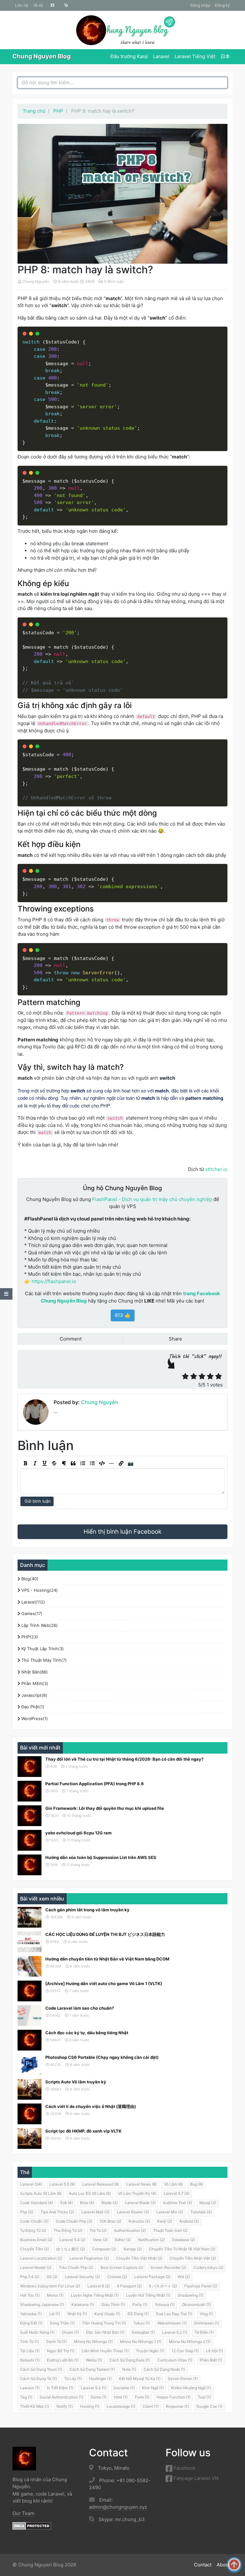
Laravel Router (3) (133, 2212)
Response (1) (177, 2406)
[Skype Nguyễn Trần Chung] (66, 5)
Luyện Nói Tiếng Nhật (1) (148, 2295)
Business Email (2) (36, 2240)
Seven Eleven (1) (183, 2379)
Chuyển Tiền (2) (34, 2249)
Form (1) (142, 2397)
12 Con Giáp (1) (185, 2351)
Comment (70, 1339)
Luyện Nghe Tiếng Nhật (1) (95, 2295)
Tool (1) (204, 2397)
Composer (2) (104, 2249)
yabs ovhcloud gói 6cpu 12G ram (78, 1833)
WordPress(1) (34, 1719)
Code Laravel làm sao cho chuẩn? (80, 2008)
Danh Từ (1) (56, 2342)
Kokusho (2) (139, 2221)
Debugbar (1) (143, 2332)
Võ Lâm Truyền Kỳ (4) (137, 2193)
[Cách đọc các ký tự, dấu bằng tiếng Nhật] (30, 2040)
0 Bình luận (114, 281)
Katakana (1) (83, 2304)
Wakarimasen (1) (172, 2323)
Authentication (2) (130, 2230)
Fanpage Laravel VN (195, 2478)
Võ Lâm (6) (173, 2184)
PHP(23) (29, 1637)
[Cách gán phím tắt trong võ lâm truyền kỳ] (30, 1917)
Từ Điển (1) (204, 2332)
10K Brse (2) (110, 2221)
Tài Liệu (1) (30, 2351)
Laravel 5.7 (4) (177, 2193)
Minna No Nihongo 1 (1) (141, 2342)
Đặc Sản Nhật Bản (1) (105, 2332)
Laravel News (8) (141, 2184)
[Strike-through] (54, 1463)
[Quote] (73, 1463)
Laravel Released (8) (101, 2184)
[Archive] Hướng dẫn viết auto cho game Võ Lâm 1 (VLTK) (104, 1983)
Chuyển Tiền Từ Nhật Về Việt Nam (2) (182, 2249)
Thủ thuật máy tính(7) (43, 1660)
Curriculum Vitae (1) (175, 2360)
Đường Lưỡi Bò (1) (63, 2360)
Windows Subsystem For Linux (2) (50, 2286)
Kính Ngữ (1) (153, 2388)
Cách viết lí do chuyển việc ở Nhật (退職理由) (91, 2106)
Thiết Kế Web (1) (35, 2406)
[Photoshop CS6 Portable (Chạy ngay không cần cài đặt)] (30, 2065)
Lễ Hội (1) (215, 2351)
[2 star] (194, 1376)
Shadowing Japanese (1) (42, 2304)
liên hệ (22, 5)
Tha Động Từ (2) (68, 2230)
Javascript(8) (34, 1695)
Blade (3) (110, 2203)
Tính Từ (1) (30, 2342)
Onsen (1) (70, 2332)
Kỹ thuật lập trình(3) (42, 1649)
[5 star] (219, 1376)
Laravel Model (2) (36, 2267)
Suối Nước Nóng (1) (37, 2332)
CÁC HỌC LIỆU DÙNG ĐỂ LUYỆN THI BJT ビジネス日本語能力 (105, 1934)
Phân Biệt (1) (211, 2360)
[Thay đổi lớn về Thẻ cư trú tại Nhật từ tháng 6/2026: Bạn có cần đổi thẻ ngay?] (30, 1767)
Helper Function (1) (174, 2397)
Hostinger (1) (100, 2379)
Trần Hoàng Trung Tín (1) (104, 2323)
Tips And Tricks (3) (57, 2212)
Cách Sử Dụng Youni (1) (41, 2369)
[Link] (121, 1463)
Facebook (184, 2468)
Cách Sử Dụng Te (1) (38, 2379)
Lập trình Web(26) (39, 1625)
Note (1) (129, 2369)
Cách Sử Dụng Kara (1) (130, 2360)
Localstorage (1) (121, 2406)
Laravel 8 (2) (99, 2286)
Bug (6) (197, 2184)
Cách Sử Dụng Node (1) (164, 2369)
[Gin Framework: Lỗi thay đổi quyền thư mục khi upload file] (30, 1816)
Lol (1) (55, 2314)
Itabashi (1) (30, 2360)
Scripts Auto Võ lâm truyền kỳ (76, 2082)
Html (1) (121, 2397)
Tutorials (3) (201, 2212)
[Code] (102, 1463)
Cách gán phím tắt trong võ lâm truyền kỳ (87, 1910)
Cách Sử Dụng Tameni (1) (92, 2369)
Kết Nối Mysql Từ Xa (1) (140, 2379)
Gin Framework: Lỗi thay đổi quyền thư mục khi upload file (105, 1808)
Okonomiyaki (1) (196, 2304)
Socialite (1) (124, 2388)
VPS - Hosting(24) (39, 1590)
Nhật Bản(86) (34, 1672)
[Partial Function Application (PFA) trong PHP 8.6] (30, 1791)
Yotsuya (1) (165, 2304)
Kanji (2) (165, 2221)
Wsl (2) (184, 2277)
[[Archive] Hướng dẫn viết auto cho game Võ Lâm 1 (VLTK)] (30, 1991)
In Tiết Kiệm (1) (60, 2388)
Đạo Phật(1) (32, 1707)
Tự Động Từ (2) (33, 2230)
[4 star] (210, 1376)
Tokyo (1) (142, 2323)
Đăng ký (223, 5)
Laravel (161, 56)
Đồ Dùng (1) (138, 2314)
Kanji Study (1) (107, 2314)
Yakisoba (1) (31, 2314)
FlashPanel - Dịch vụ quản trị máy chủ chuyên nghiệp (152, 1199)
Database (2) (183, 2240)
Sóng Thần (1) (62, 2323)
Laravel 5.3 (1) (93, 2388)
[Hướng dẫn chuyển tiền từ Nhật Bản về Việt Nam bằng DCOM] (30, 1966)
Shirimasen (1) (207, 2323)
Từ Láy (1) (73, 2379)
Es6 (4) (67, 2203)
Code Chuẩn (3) (34, 2221)
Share (175, 1339)
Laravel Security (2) (82, 2277)
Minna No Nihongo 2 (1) (190, 2342)
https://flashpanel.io (54, 1281)
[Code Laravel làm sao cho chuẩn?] (30, 2016)
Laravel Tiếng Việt (195, 56)
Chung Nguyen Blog (42, 56)
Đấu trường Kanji (129, 56)
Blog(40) (29, 1579)
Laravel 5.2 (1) (175, 2332)
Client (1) (151, 2406)
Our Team (23, 2513)
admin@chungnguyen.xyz (118, 2507)
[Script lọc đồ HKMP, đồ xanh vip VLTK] (30, 2138)
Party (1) (140, 2304)
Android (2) (189, 2221)
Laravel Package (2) (152, 2277)
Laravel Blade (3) (140, 2203)
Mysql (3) (208, 2203)
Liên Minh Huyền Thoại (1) (105, 2351)
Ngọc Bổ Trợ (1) (61, 2351)
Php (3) (27, 2212)
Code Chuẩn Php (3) (74, 2221)
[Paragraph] (63, 1463)
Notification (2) (151, 2240)
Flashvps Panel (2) (201, 2286)
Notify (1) (65, 2406)
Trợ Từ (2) (98, 2230)
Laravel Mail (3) (95, 2212)
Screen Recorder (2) (168, 2267)
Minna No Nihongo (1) (93, 2342)
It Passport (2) (129, 2286)
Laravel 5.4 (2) (73, 2240)
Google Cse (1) (209, 2406)
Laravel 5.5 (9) (62, 2184)
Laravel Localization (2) (41, 2258)
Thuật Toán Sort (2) (170, 2230)
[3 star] (202, 1376)
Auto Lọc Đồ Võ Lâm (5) (90, 2193)
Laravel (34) (31, 2184)
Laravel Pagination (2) (89, 2258)
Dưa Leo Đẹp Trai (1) (174, 2314)
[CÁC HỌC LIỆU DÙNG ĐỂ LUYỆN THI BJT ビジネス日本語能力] (30, 1942)
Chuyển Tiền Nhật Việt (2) (193, 2258)
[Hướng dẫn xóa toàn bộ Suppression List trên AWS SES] (30, 1865)
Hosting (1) (90, 2406)
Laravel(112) (33, 1602)
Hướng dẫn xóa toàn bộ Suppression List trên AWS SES (101, 1857)
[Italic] (35, 1463)
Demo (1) (99, 2397)
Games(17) (31, 1613)
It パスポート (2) (163, 2286)
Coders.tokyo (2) (208, 2267)
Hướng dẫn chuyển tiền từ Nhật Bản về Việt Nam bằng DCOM (107, 1959)
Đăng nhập (200, 5)
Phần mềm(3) (34, 1683)
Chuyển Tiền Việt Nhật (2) (139, 2258)
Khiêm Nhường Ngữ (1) (191, 2388)
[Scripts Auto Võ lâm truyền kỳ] (30, 2089)
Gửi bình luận (37, 1501)
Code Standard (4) (37, 2203)
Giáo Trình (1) (113, 2304)
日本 (225, 56)
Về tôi (38, 5)
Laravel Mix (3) (170, 2212)
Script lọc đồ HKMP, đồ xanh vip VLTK (83, 2131)
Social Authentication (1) (61, 2397)
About (223, 2565)
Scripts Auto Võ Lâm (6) (41, 2193)
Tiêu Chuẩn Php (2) (76, 2267)
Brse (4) (87, 2203)
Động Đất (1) (31, 2323)
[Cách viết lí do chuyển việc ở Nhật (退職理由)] (30, 2114)
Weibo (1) (94, 2360)
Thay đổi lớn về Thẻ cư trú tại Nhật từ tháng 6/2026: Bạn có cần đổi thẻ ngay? (124, 1759)
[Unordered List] (92, 1463)
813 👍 (123, 1315)
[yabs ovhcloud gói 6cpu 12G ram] (30, 1840)
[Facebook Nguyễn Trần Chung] (52, 5)
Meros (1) (55, 2295)
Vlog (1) (206, 2314)
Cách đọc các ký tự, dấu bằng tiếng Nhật (87, 2033)
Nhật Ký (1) (77, 2314)
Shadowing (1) (190, 2295)
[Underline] (44, 1463)
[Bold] (25, 1463)
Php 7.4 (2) (30, 2277)
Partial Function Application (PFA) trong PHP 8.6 (95, 1784)
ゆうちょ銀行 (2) (71, 2249)
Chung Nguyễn (36, 281)
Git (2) (52, 2277)
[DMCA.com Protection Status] (32, 2526)
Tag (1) (26, 2397)
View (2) (100, 2240)
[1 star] (185, 1376)
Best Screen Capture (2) (122, 2267)
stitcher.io (216, 1169)
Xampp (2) (133, 2249)
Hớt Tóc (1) (30, 2295)
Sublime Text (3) (178, 2203)
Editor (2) (123, 2240)
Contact (203, 2565)
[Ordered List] (83, 1463)
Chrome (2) (117, 2277)
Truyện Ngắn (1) (150, 2351)
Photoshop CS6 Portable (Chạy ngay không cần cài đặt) (102, 2057)
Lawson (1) (30, 2388)
